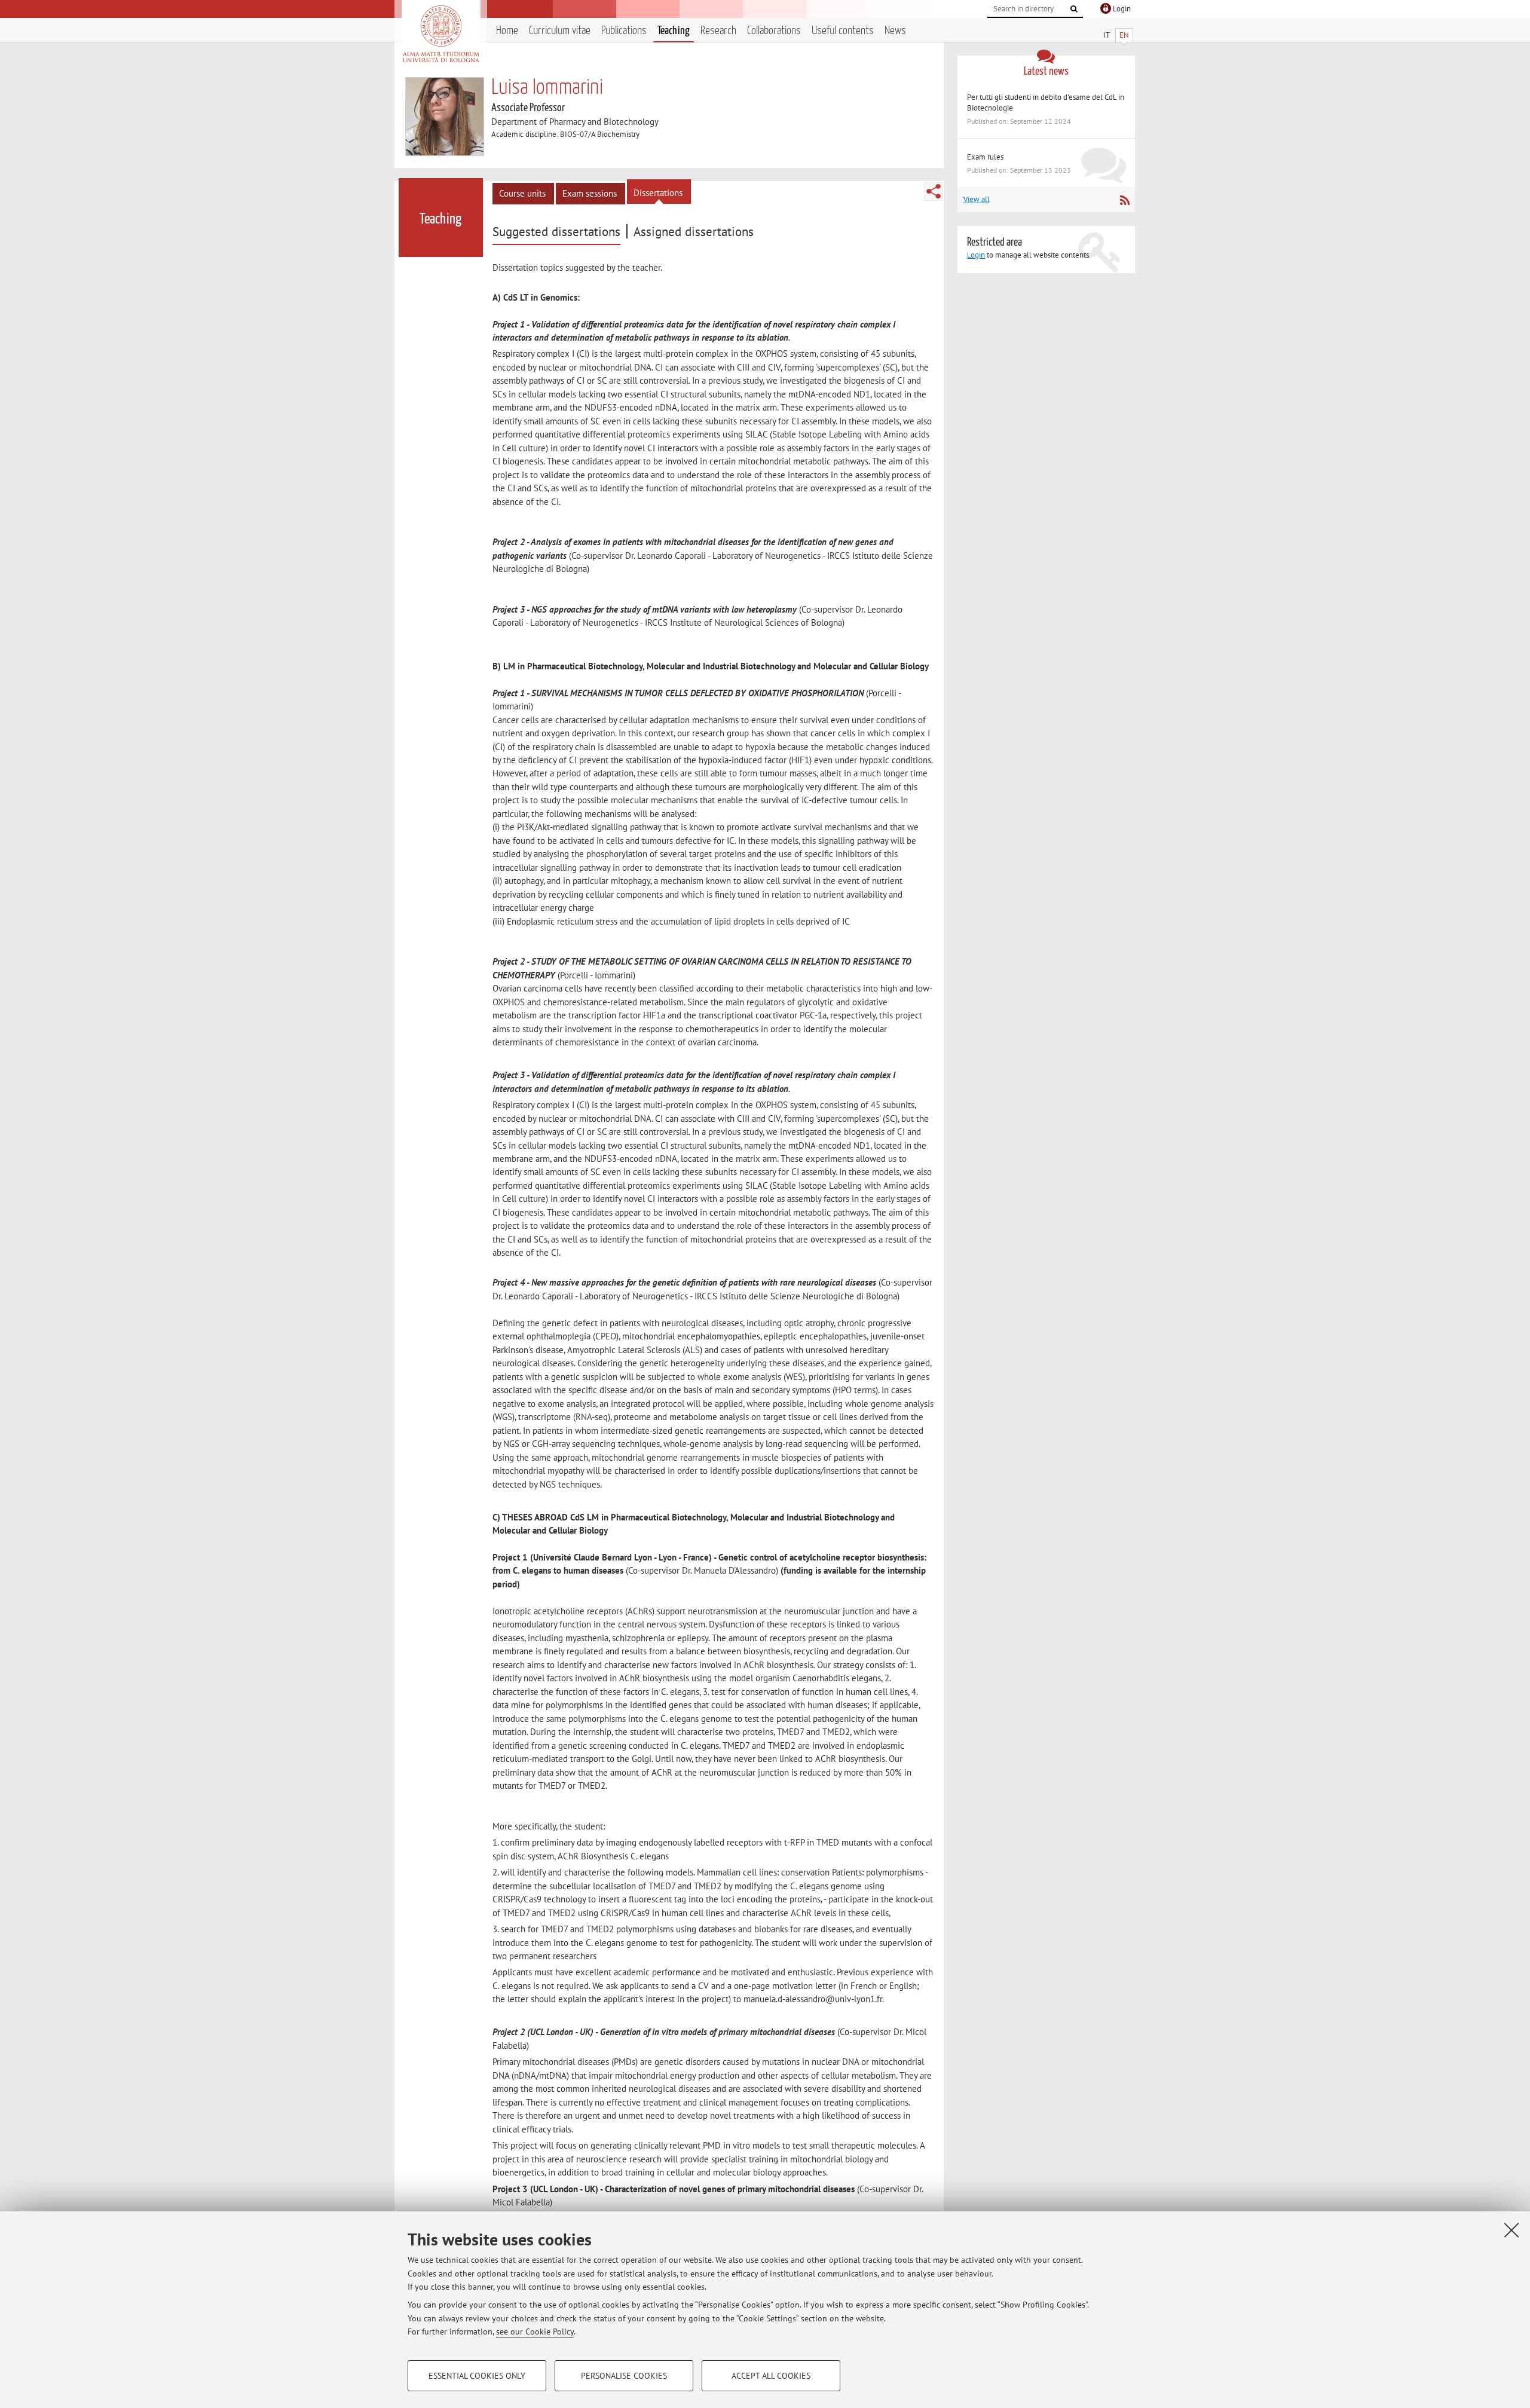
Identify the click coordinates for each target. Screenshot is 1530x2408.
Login (976, 255)
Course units (522, 193)
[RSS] (1124, 200)
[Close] (1511, 2230)
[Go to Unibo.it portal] (441, 34)
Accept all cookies (771, 2376)
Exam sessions (590, 193)
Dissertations (658, 193)
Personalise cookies (624, 2376)
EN (1124, 35)
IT (1107, 35)
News (895, 31)
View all (977, 199)
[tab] (558, 232)
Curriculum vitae (560, 31)
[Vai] (1074, 9)
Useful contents (843, 31)
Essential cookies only (477, 2376)
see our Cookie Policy (535, 2331)
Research (718, 31)
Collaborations (774, 31)
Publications (624, 31)
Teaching (674, 31)
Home (507, 31)
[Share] (934, 191)
